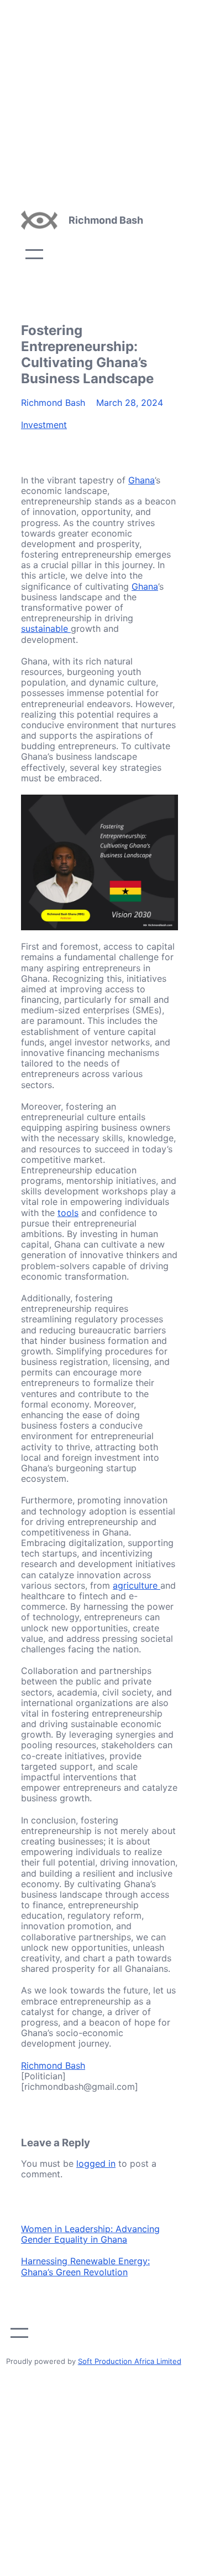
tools (68, 1213)
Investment (44, 425)
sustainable (46, 628)
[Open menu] (34, 254)
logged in (96, 2163)
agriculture (137, 1585)
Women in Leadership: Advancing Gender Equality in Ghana (90, 2234)
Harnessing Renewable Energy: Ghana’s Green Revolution (85, 2266)
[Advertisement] (99, 100)
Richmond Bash (106, 220)
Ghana (142, 480)
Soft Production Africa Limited (130, 2361)
